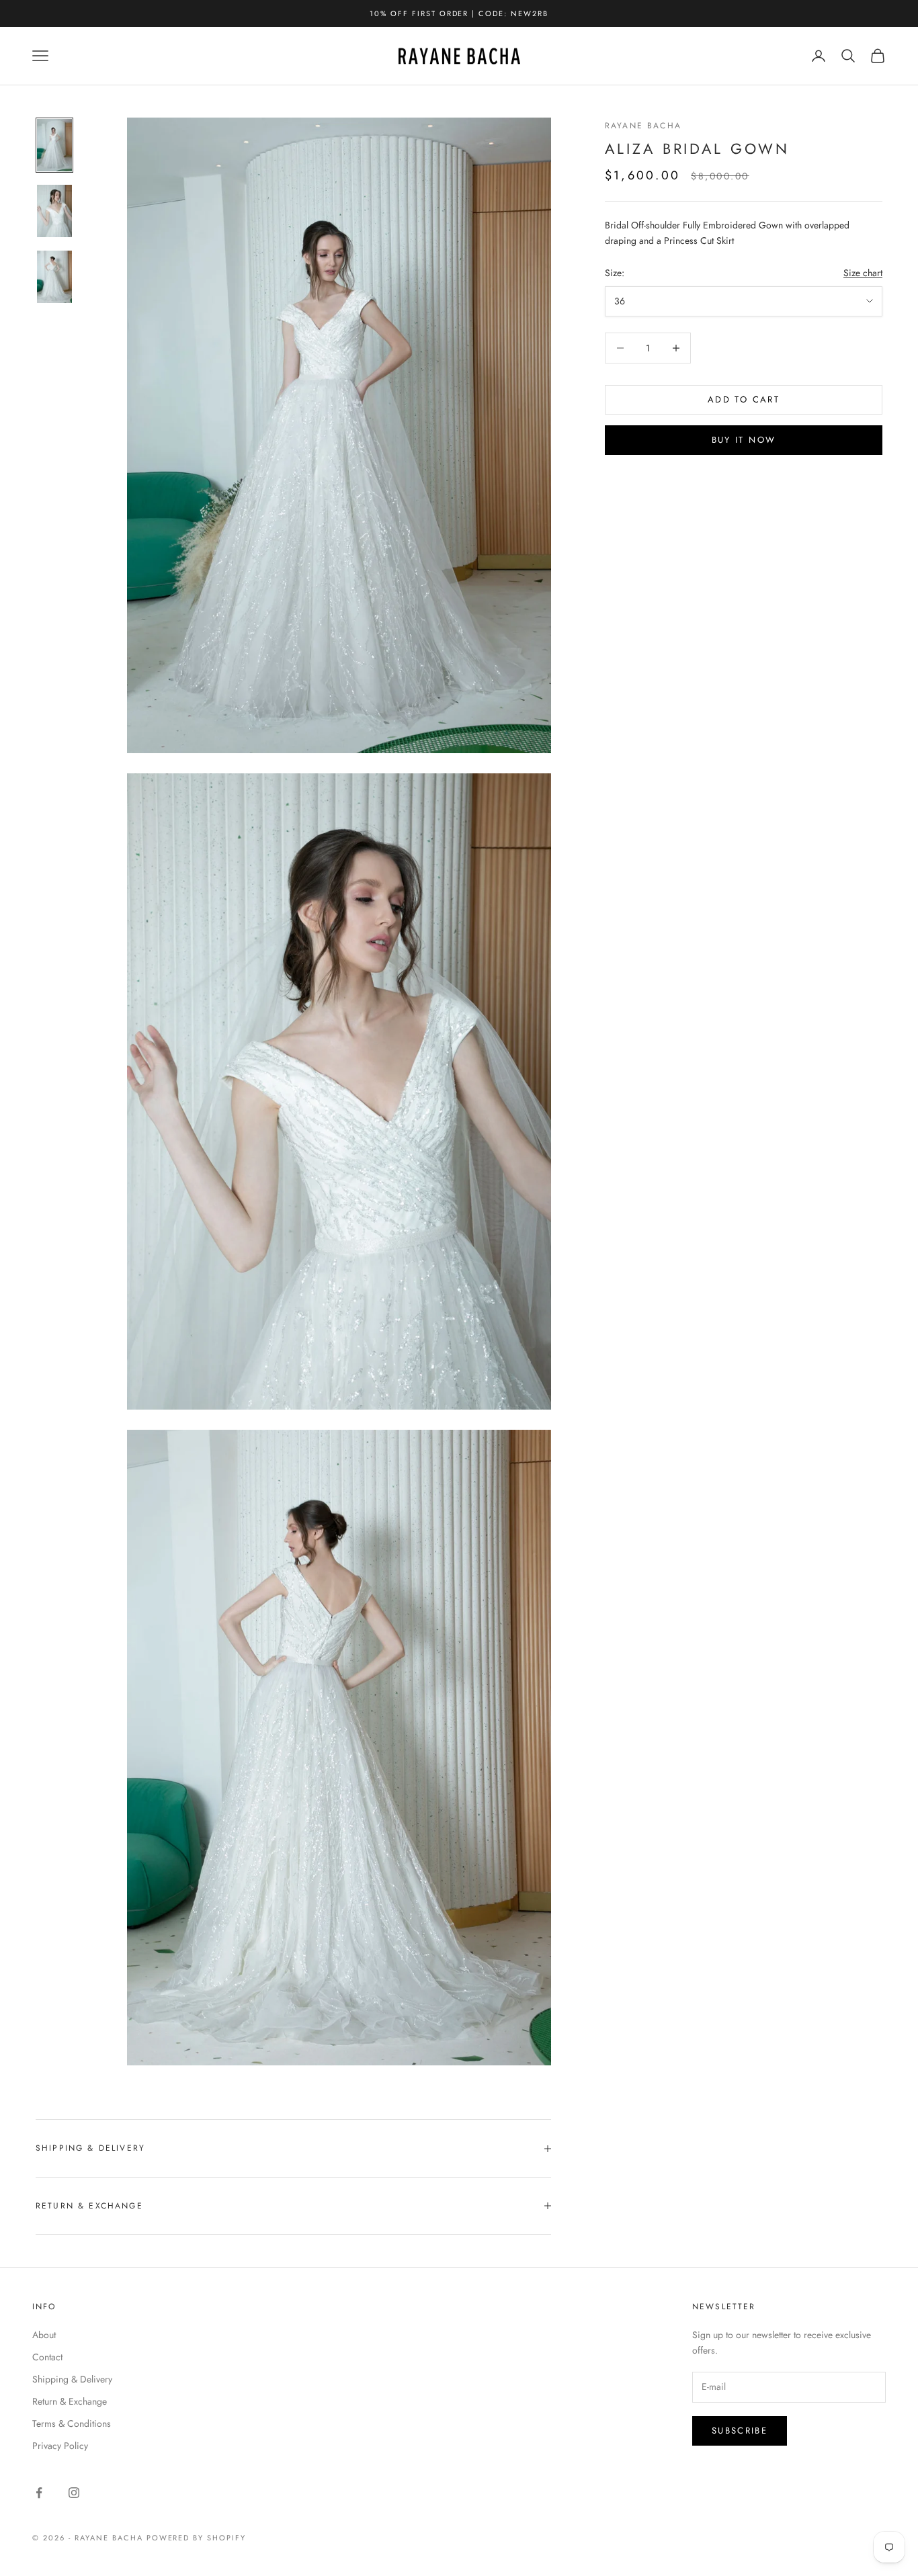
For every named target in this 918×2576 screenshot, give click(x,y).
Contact (47, 2357)
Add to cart (744, 399)
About (44, 2335)
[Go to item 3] (54, 277)
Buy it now (744, 440)
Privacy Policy (60, 2446)
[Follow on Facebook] (39, 2493)
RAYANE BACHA (643, 126)
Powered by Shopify (197, 2538)
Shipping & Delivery (72, 2379)
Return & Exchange (70, 2401)
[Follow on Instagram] (74, 2493)
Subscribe (740, 2431)
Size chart (863, 273)
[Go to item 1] (54, 145)
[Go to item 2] (54, 211)
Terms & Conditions (72, 2423)
